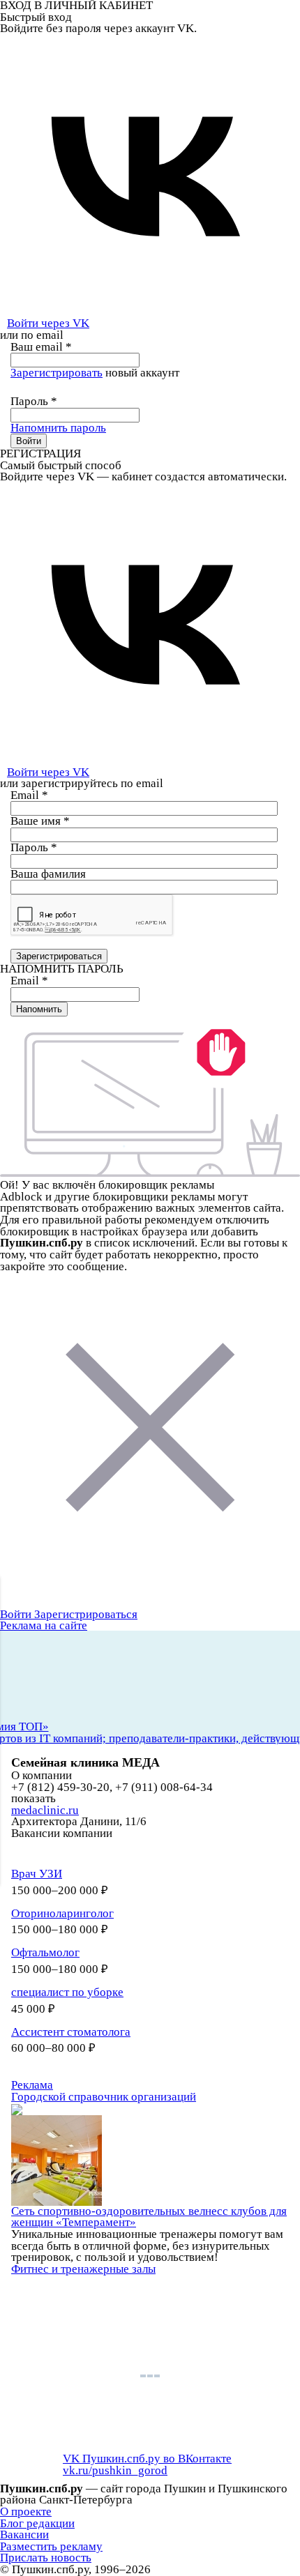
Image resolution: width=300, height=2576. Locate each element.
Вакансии (24, 2535)
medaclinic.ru (45, 1810)
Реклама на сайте (44, 1625)
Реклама (32, 2085)
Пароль (34, 401)
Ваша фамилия (48, 874)
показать (33, 1799)
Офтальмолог (45, 1952)
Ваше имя (40, 821)
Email (29, 795)
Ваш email (41, 347)
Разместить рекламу (51, 2546)
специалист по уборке (67, 1992)
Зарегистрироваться (86, 1614)
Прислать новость (46, 2558)
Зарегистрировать (57, 373)
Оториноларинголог (62, 1913)
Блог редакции (37, 2523)
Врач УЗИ (37, 1874)
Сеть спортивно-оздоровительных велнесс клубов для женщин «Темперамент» (149, 2217)
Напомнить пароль (58, 428)
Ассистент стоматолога (71, 2032)
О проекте (26, 2512)
